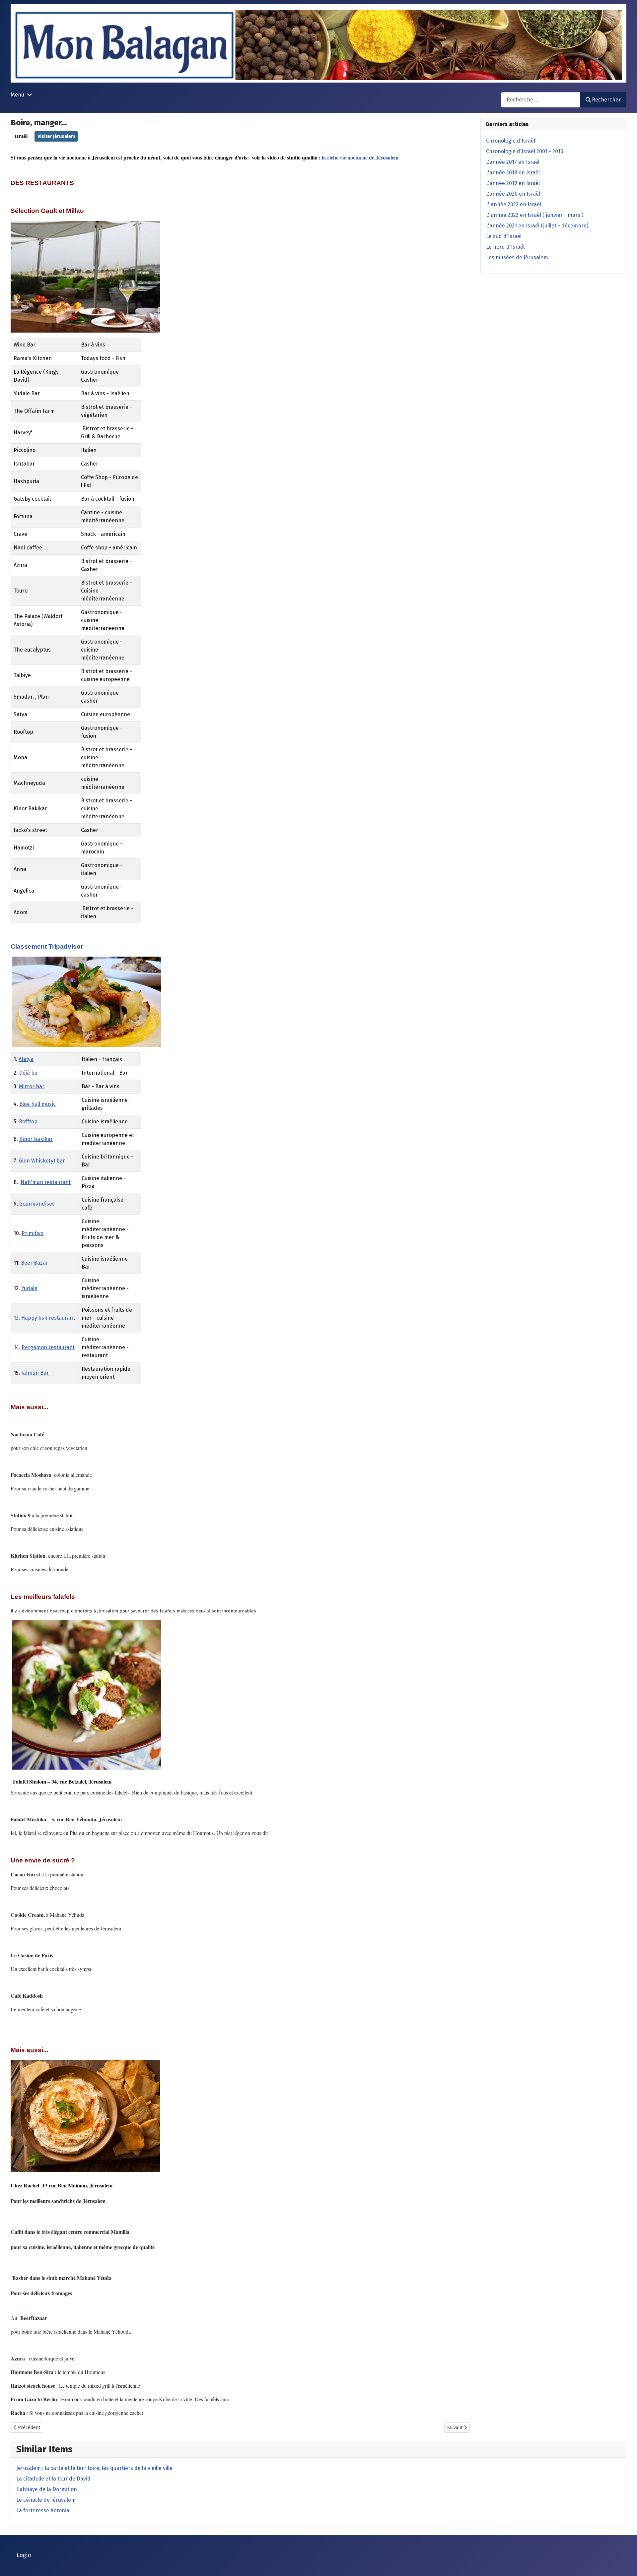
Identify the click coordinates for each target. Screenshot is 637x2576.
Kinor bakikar (36, 1139)
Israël (21, 136)
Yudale (29, 1288)
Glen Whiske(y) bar (42, 1161)
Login (24, 2555)
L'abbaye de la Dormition (47, 2489)
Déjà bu (28, 1073)
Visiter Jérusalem (56, 136)
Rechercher (606, 100)
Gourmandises (37, 1204)
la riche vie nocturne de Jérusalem (359, 157)
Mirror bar (32, 1086)
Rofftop (28, 1122)
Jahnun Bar (35, 1373)
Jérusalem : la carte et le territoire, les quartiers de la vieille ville (94, 2468)
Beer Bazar (35, 1263)
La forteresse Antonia (43, 2511)
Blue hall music (37, 1104)
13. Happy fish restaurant (44, 1318)
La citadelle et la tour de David (53, 2479)
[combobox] (541, 100)
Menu (17, 95)
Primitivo (33, 1233)
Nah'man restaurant (46, 1182)
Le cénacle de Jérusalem (46, 2500)
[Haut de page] (625, 2564)
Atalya (26, 1059)
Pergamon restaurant (48, 1347)
